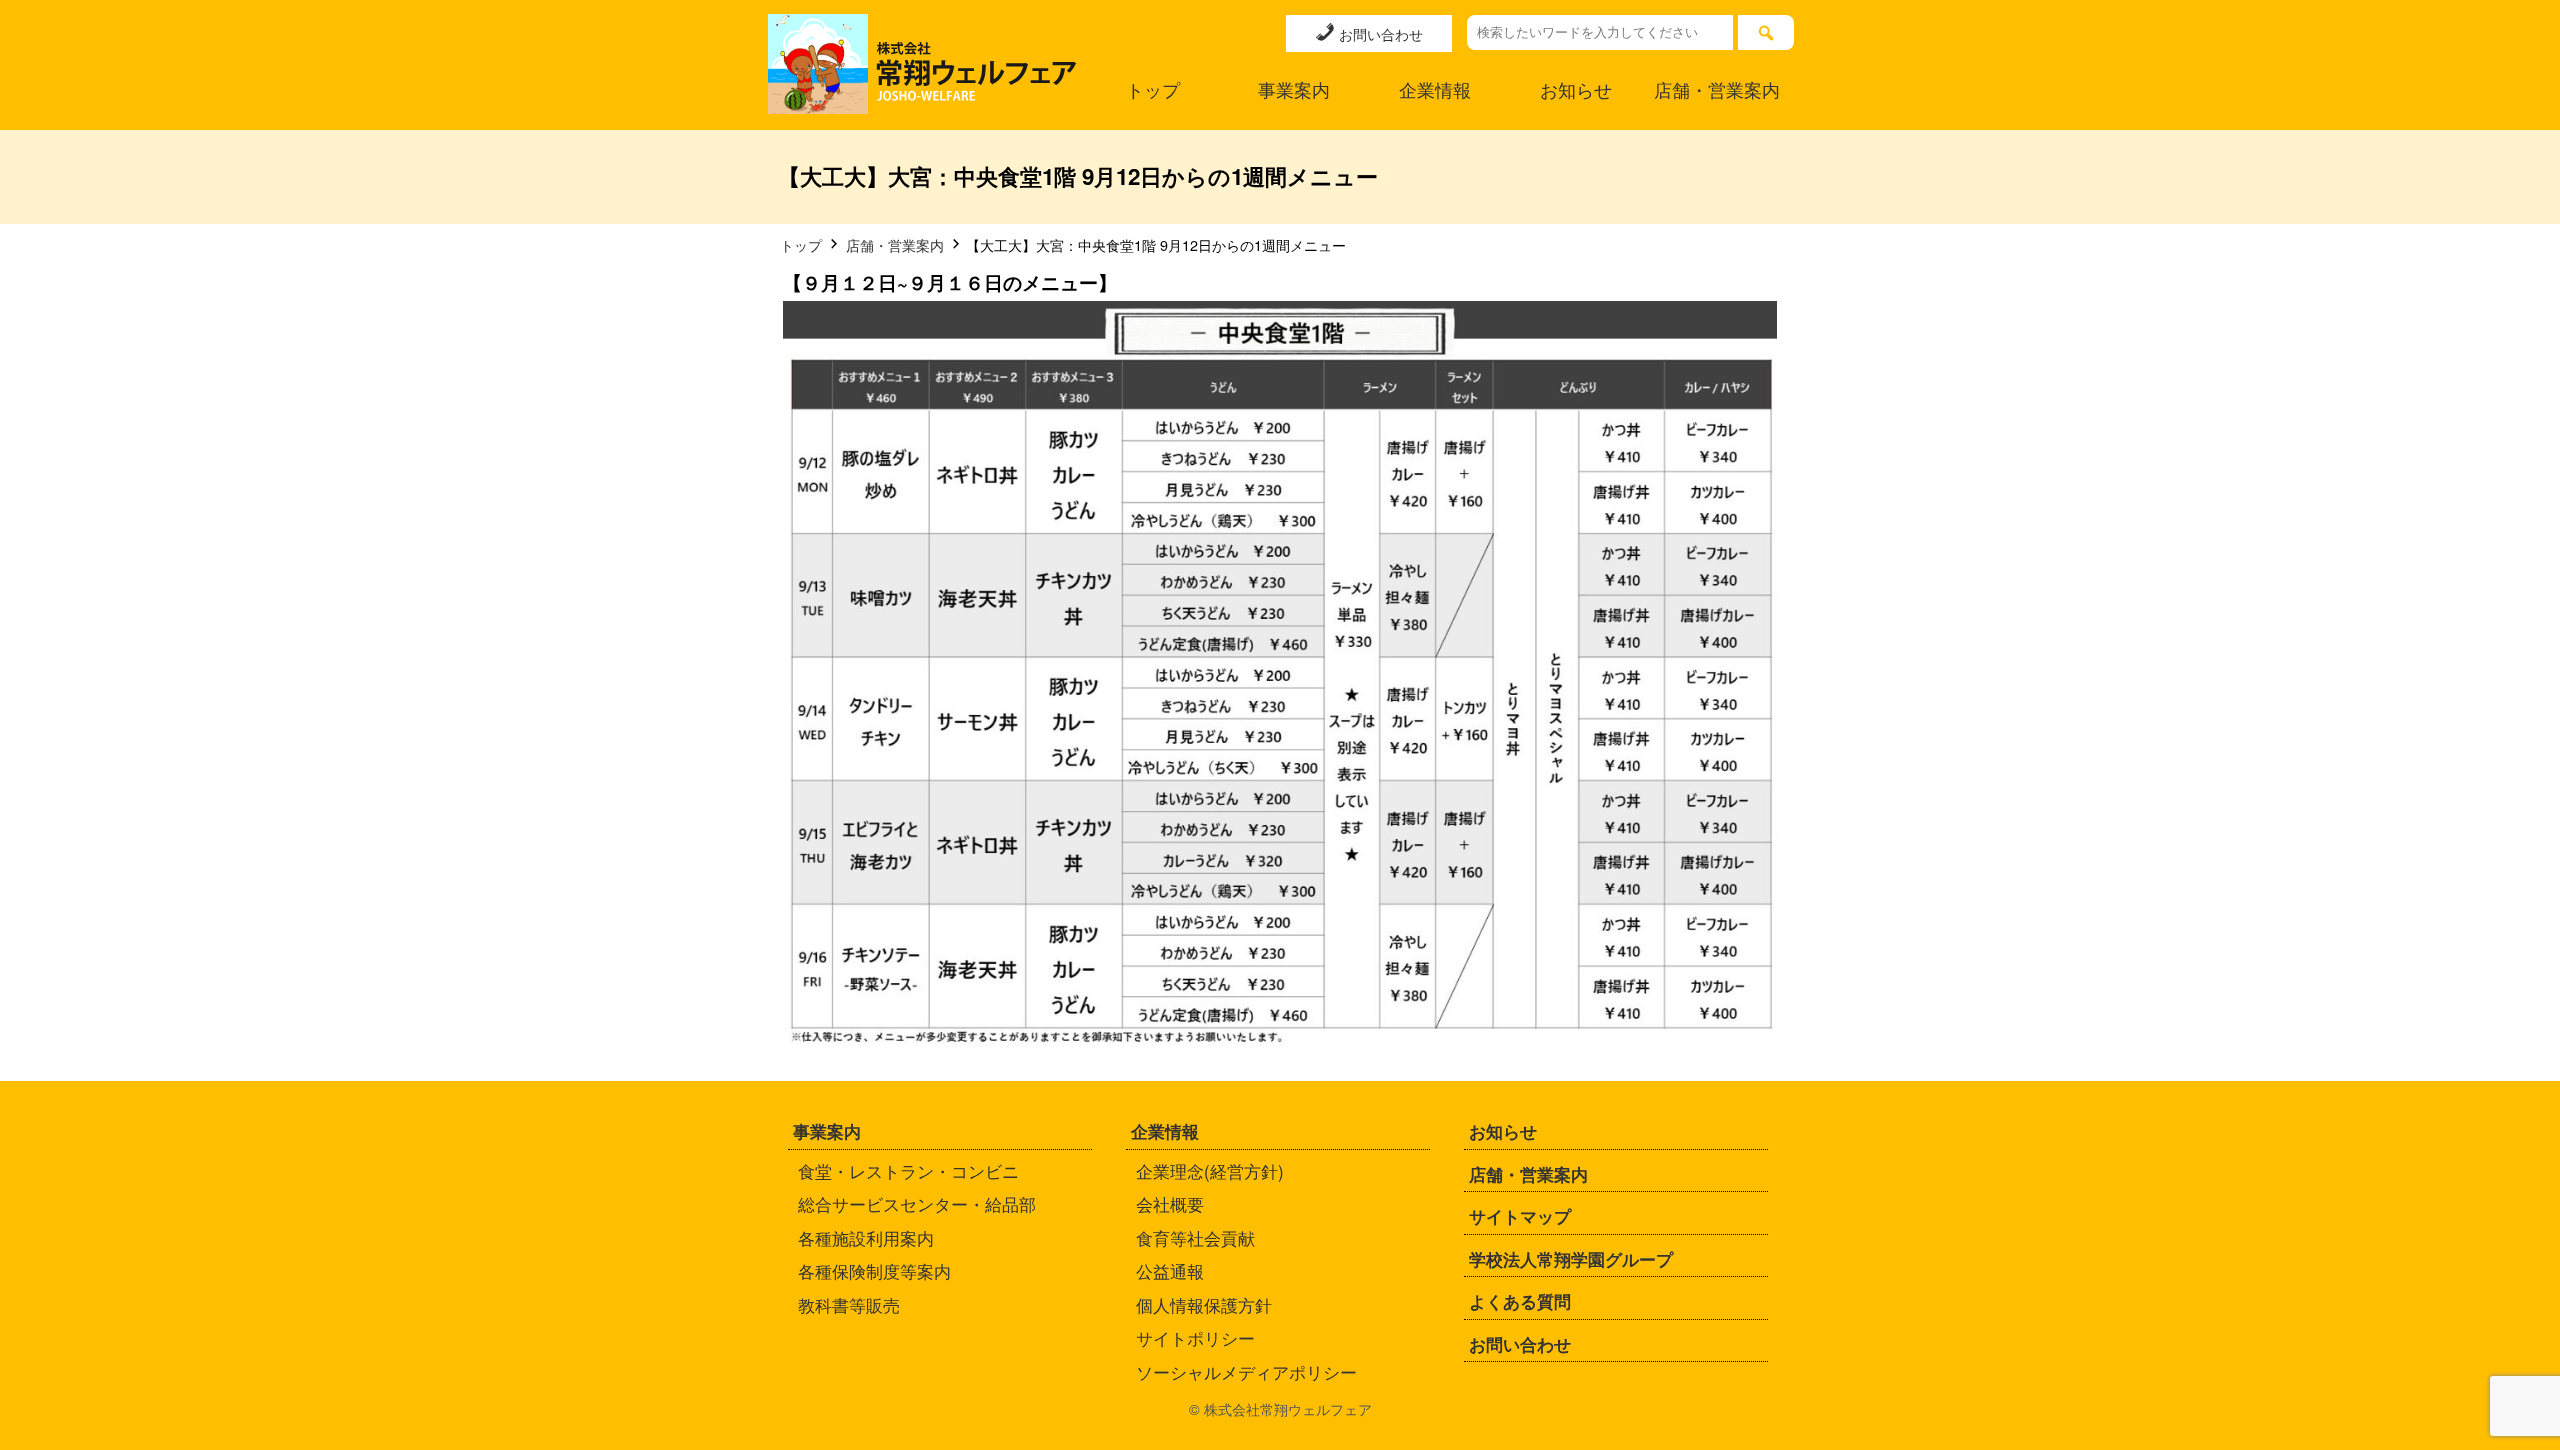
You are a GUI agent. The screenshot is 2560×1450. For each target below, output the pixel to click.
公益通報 (1170, 1270)
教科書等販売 (849, 1304)
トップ (1153, 89)
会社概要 (1170, 1203)
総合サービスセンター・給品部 (917, 1203)
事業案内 (1294, 89)
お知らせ (1576, 89)
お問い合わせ (1379, 33)
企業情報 (1435, 89)
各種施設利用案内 (866, 1237)
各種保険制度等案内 (874, 1270)
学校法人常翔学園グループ (1571, 1259)
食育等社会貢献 (1195, 1237)
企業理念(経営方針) (1210, 1170)
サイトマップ (1520, 1216)
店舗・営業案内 (1717, 89)
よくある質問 (1520, 1301)
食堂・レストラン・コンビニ (908, 1170)
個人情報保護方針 (1204, 1304)
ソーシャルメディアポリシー (1246, 1371)
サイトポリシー (1195, 1337)
